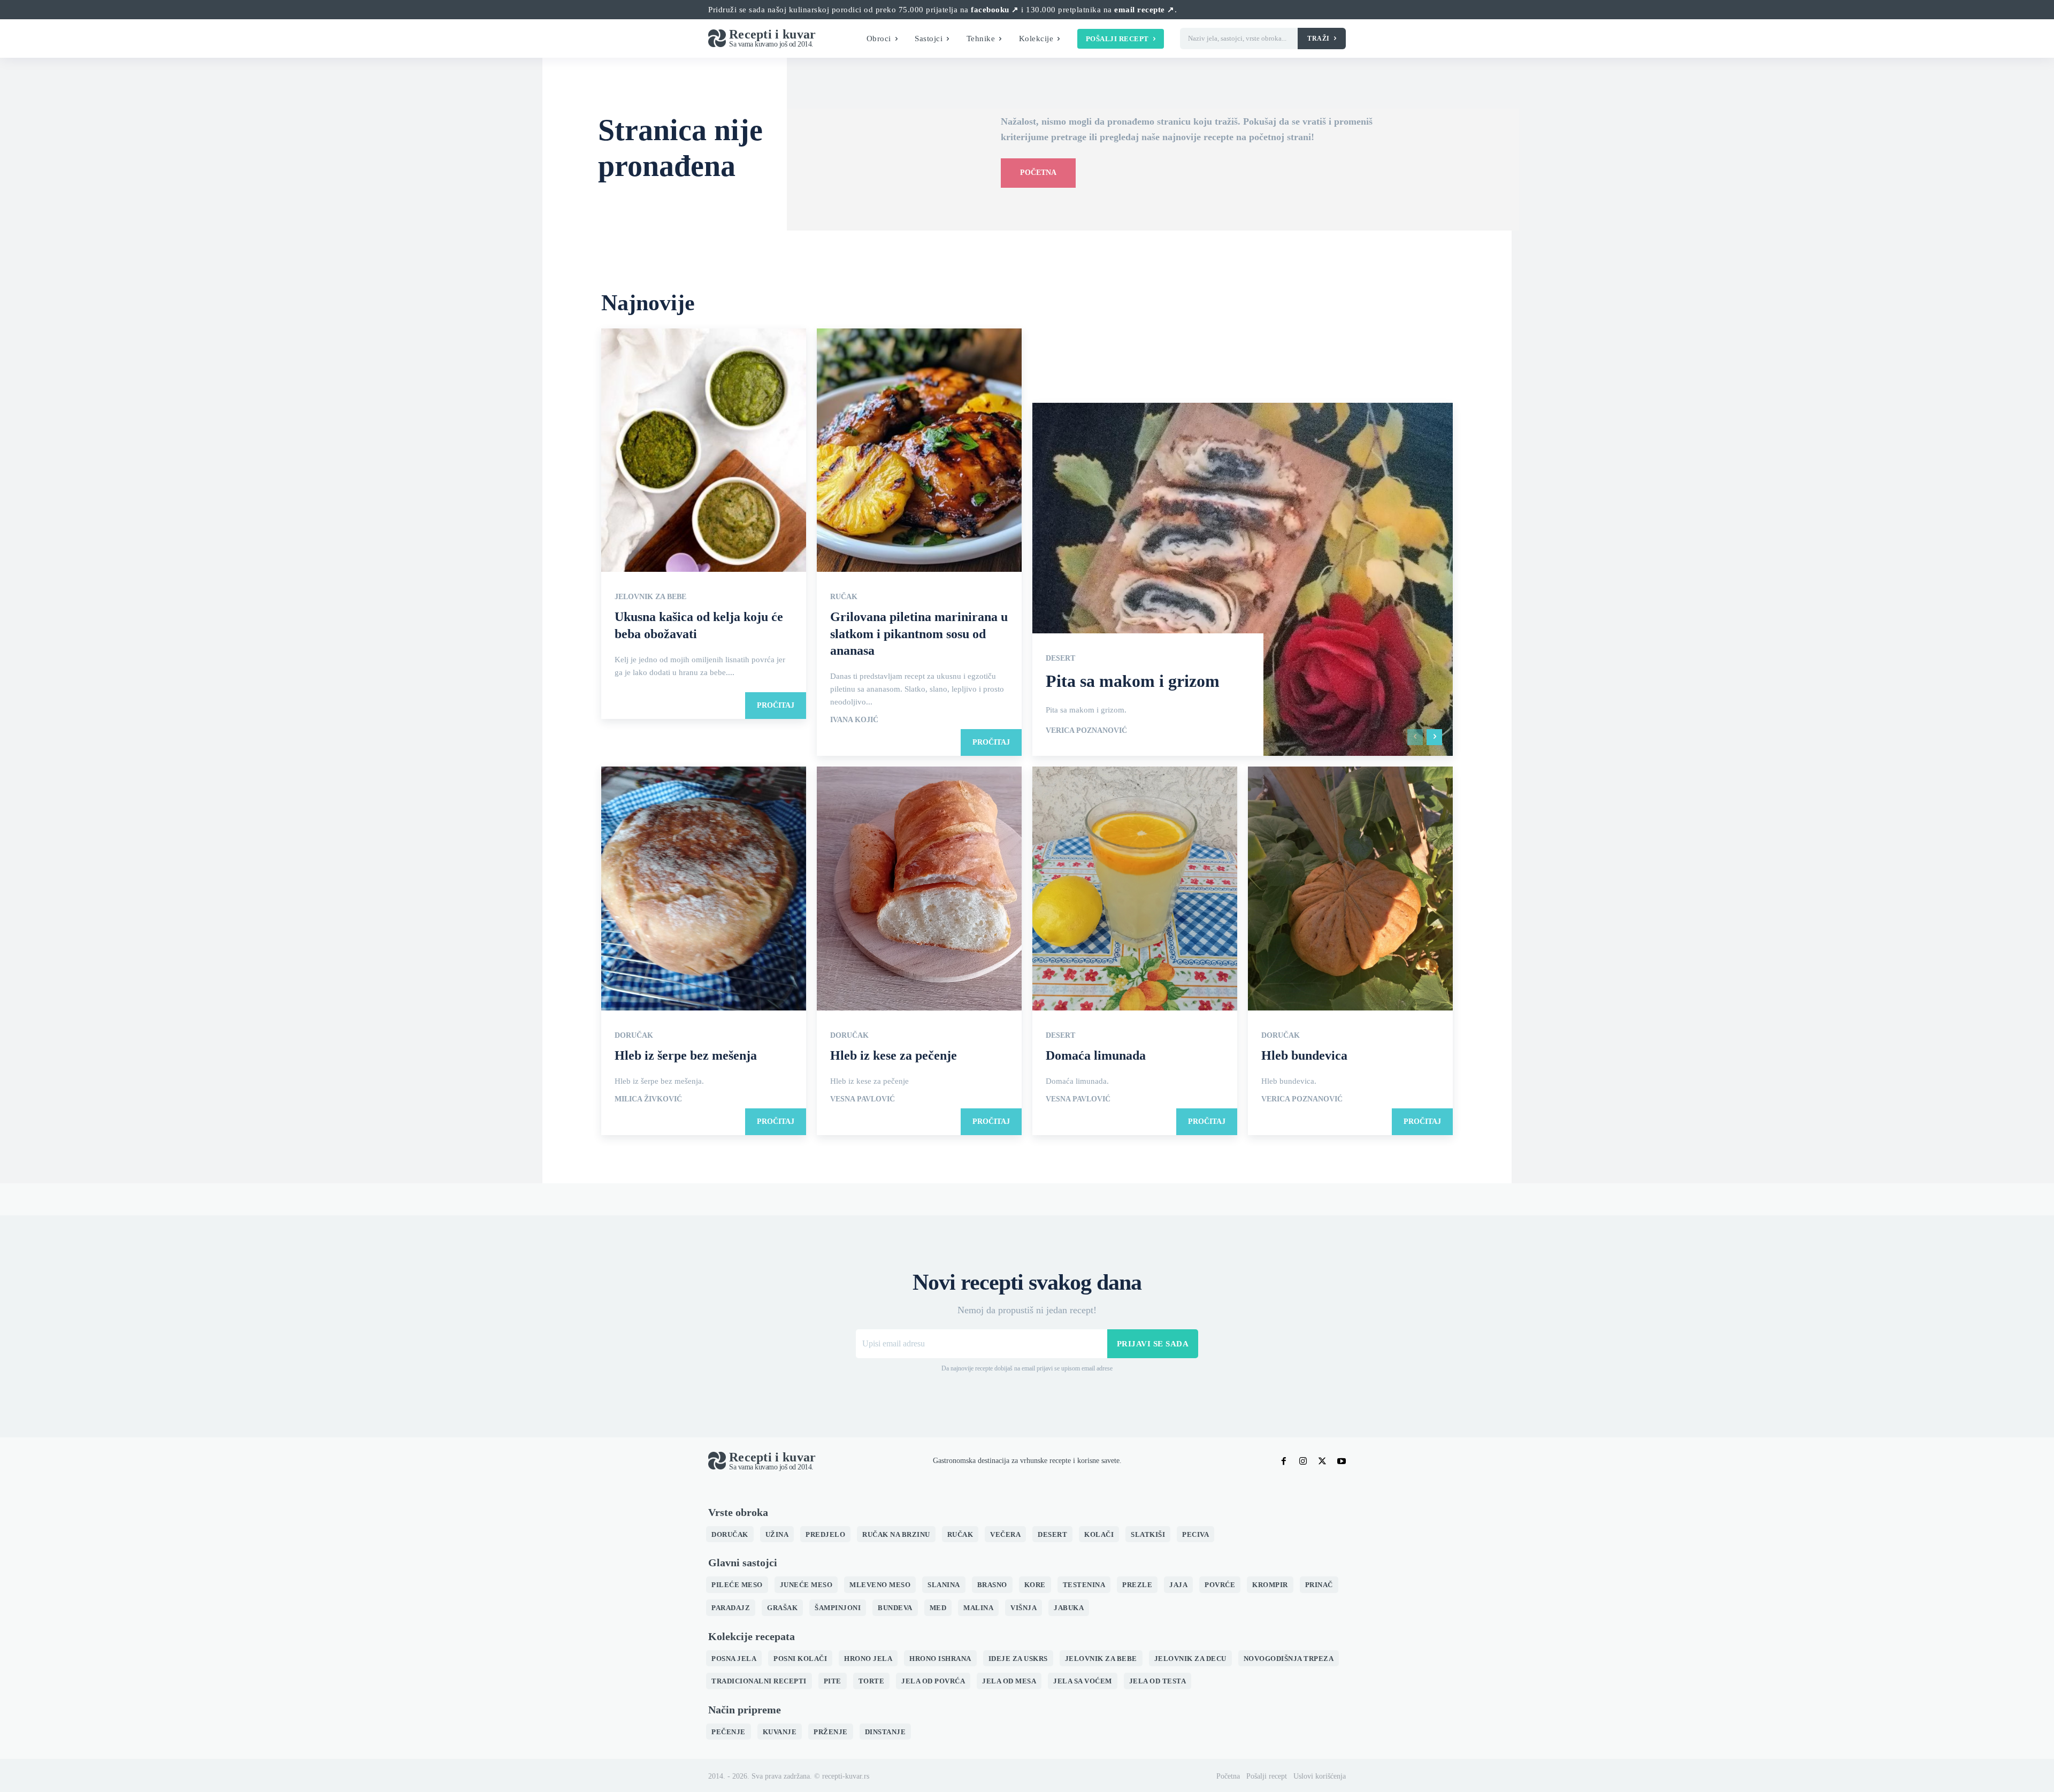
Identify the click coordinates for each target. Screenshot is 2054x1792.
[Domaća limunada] (1135, 890)
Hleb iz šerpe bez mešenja (686, 1055)
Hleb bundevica (1304, 1055)
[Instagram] (1303, 1461)
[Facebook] (1284, 1461)
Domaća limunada (1096, 1055)
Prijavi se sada (1153, 1344)
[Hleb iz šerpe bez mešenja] (704, 890)
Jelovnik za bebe (650, 597)
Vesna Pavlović (863, 1099)
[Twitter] (1322, 1461)
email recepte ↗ (1144, 10)
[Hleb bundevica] (1350, 890)
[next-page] (1434, 737)
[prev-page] (1415, 737)
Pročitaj (776, 705)
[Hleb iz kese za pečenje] (919, 890)
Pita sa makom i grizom (1133, 681)
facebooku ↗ (995, 10)
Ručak (844, 597)
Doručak (634, 1036)
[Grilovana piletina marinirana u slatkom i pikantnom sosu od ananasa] (919, 451)
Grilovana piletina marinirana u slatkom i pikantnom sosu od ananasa (919, 633)
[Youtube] (1342, 1461)
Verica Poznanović (1086, 731)
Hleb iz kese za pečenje (894, 1055)
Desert (1060, 658)
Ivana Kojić (854, 720)
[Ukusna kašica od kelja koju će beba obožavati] (704, 451)
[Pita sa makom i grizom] (1243, 579)
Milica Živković (648, 1099)
